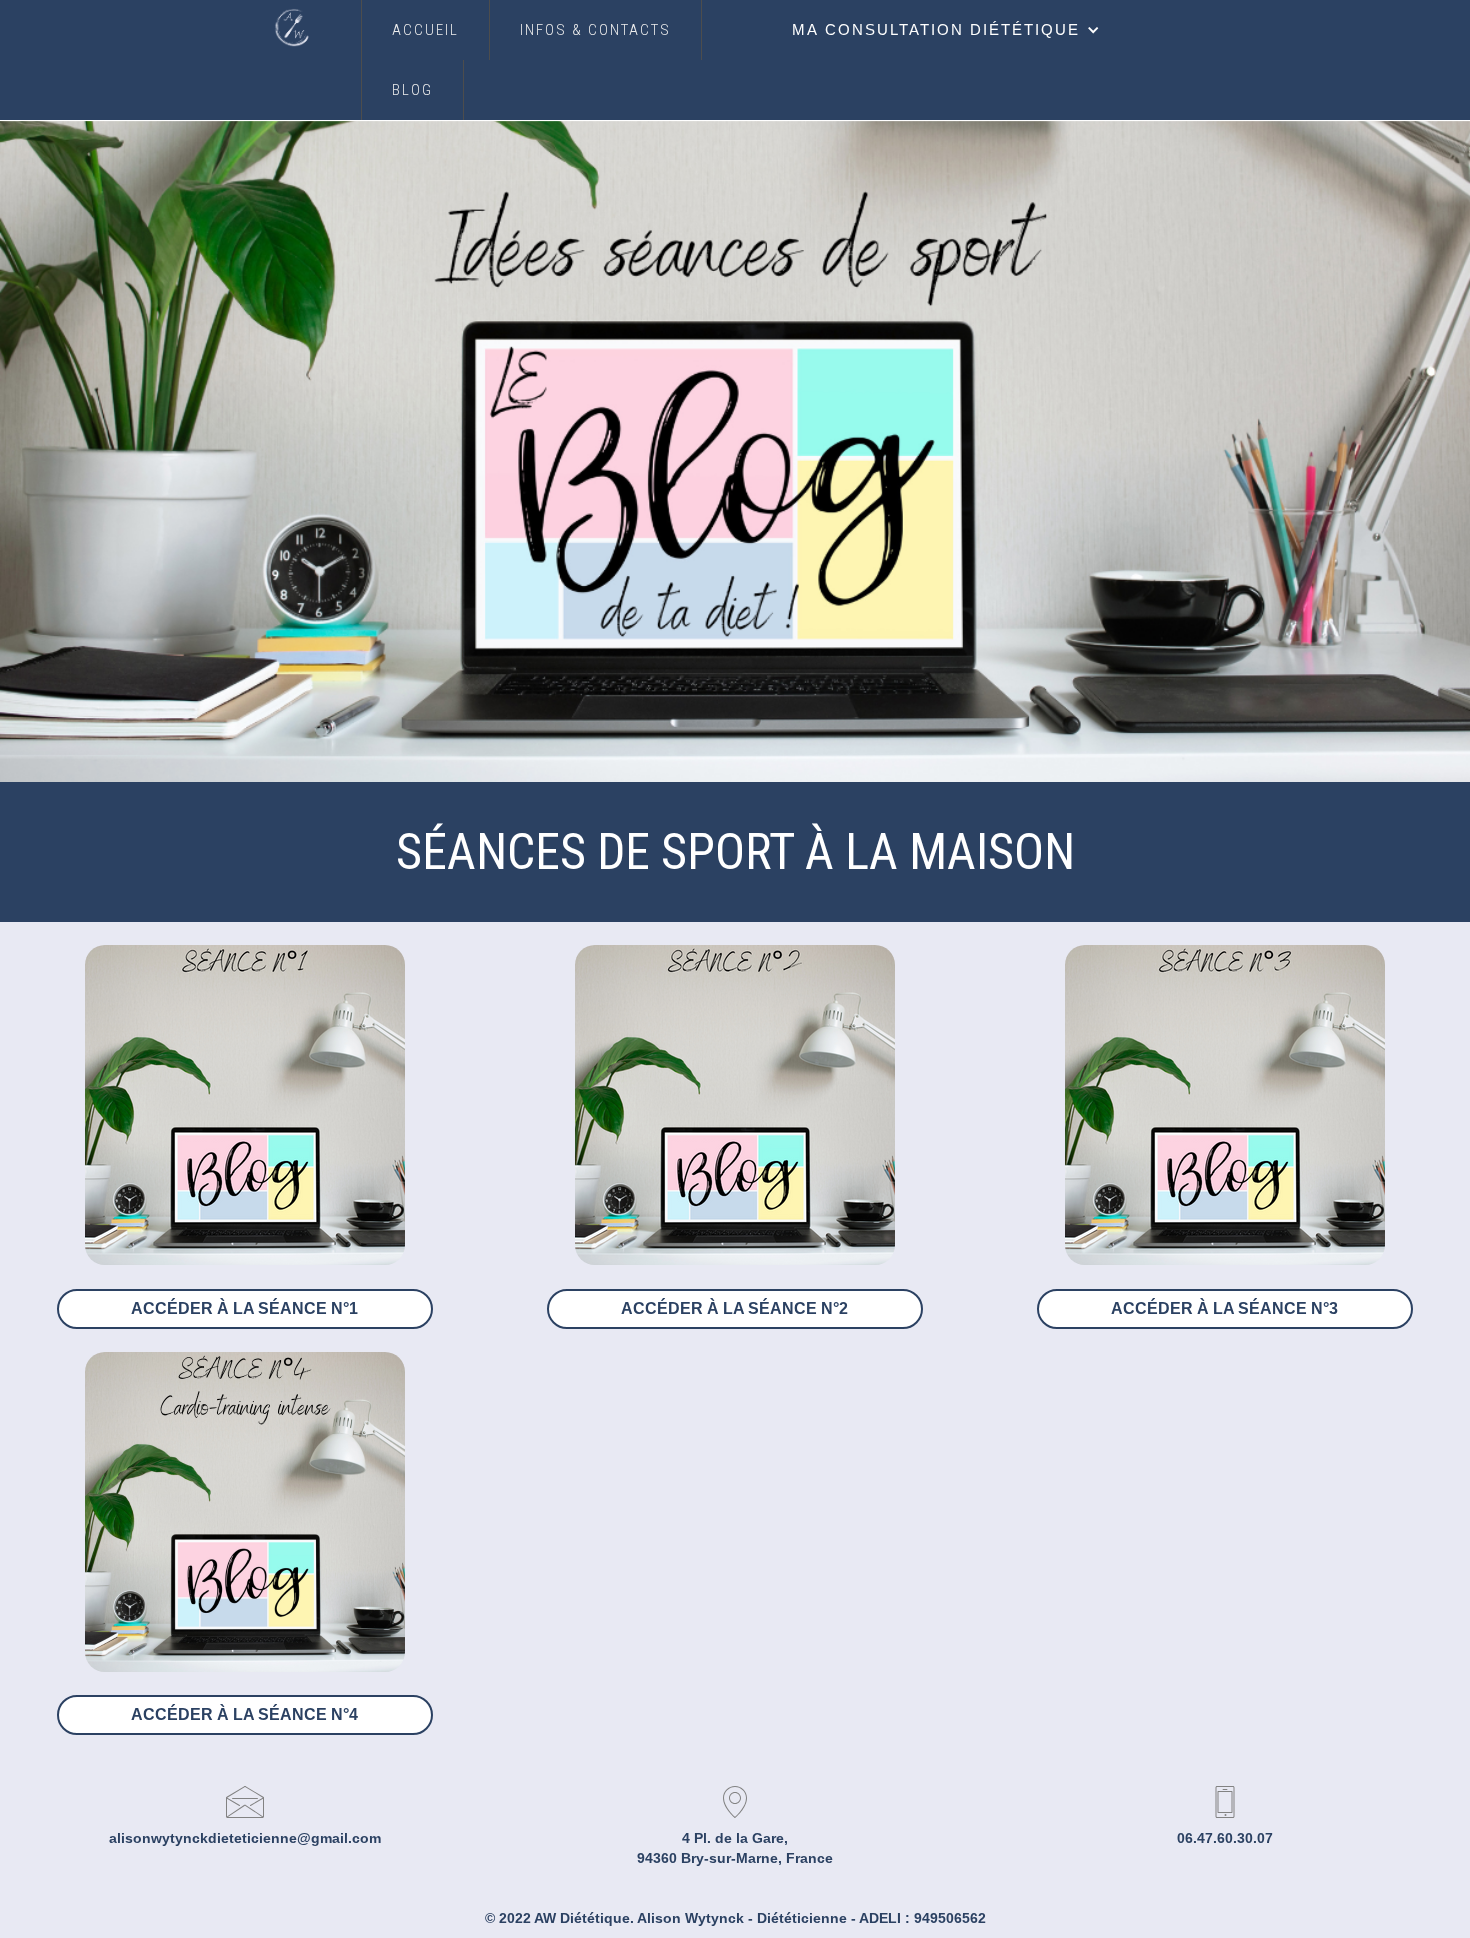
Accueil (425, 30)
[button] (946, 30)
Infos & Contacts (595, 30)
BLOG (412, 90)
